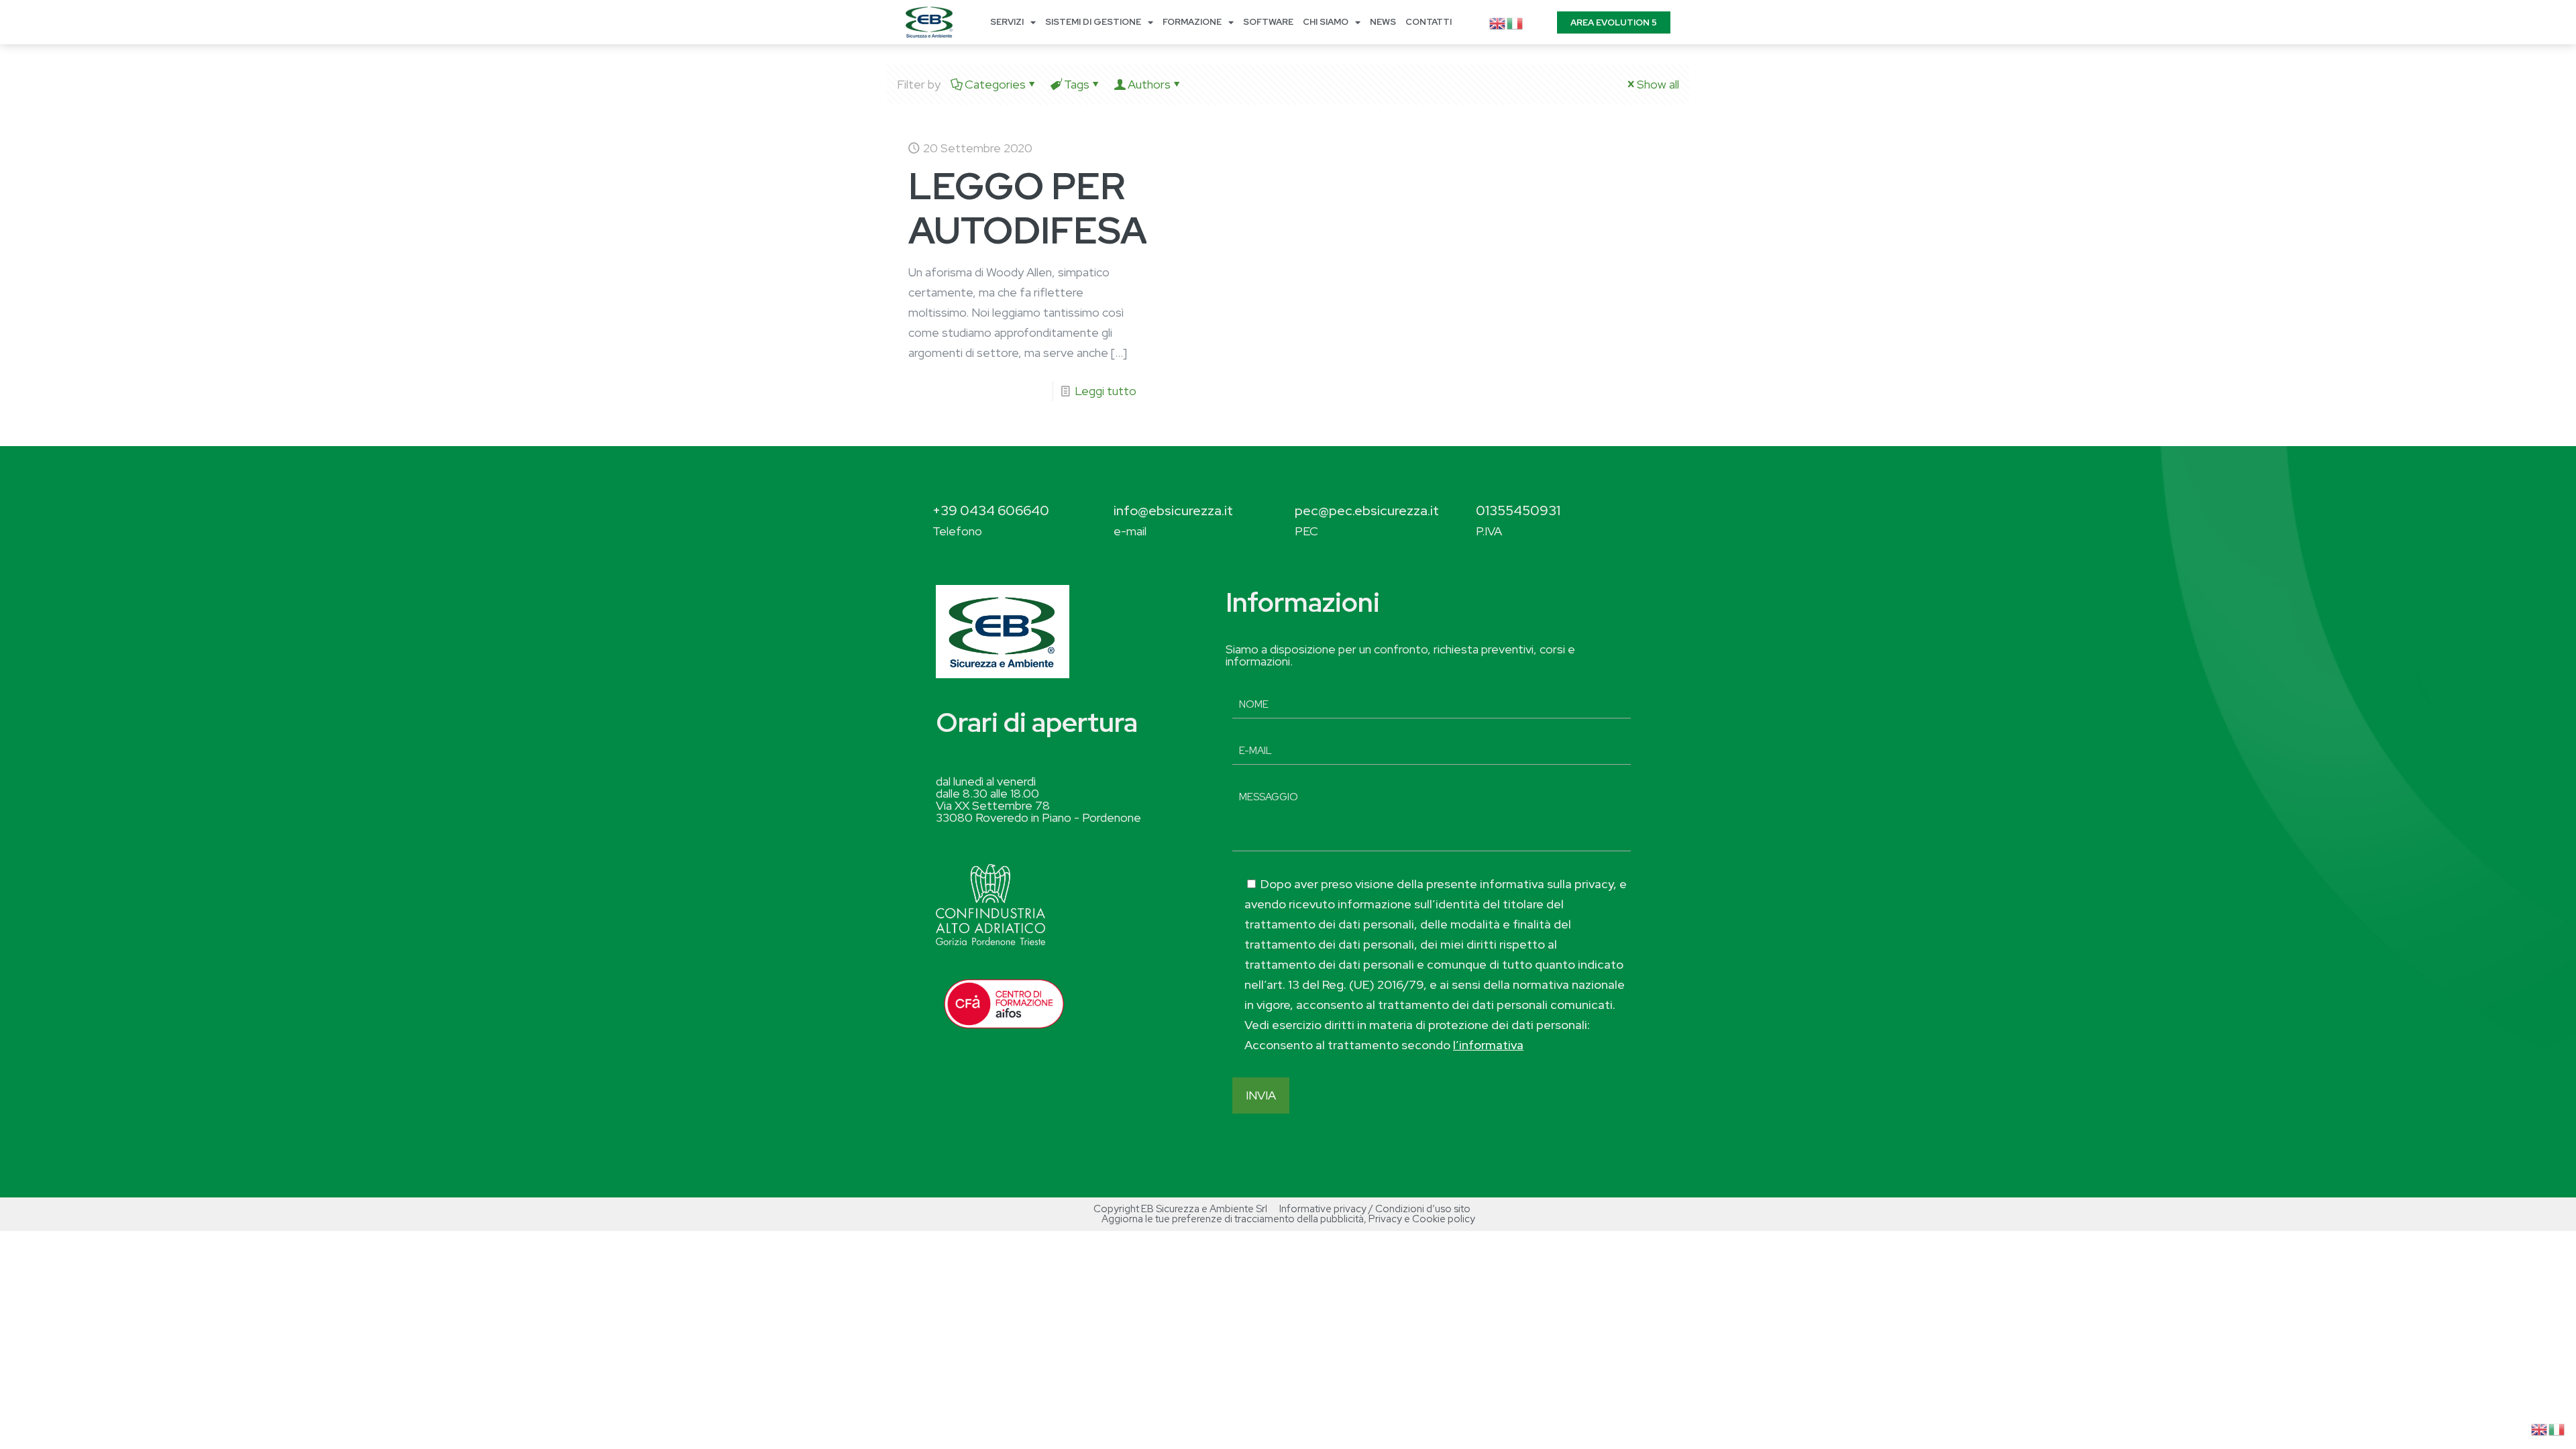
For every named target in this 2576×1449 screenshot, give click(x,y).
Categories (995, 84)
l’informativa (1488, 1045)
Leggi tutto (1106, 391)
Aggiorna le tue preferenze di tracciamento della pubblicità (1233, 1219)
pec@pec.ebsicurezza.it (1367, 511)
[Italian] (1515, 22)
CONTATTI (1429, 22)
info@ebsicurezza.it (1173, 511)
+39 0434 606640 (991, 511)
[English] (1498, 22)
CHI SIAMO (1326, 22)
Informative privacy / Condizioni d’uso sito (1375, 1209)
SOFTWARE (1268, 22)
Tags (1077, 84)
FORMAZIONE (1192, 22)
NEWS (1383, 22)
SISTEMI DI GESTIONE (1093, 22)
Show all (1658, 84)
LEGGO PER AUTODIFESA (1028, 208)
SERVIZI (1007, 22)
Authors (1149, 84)
